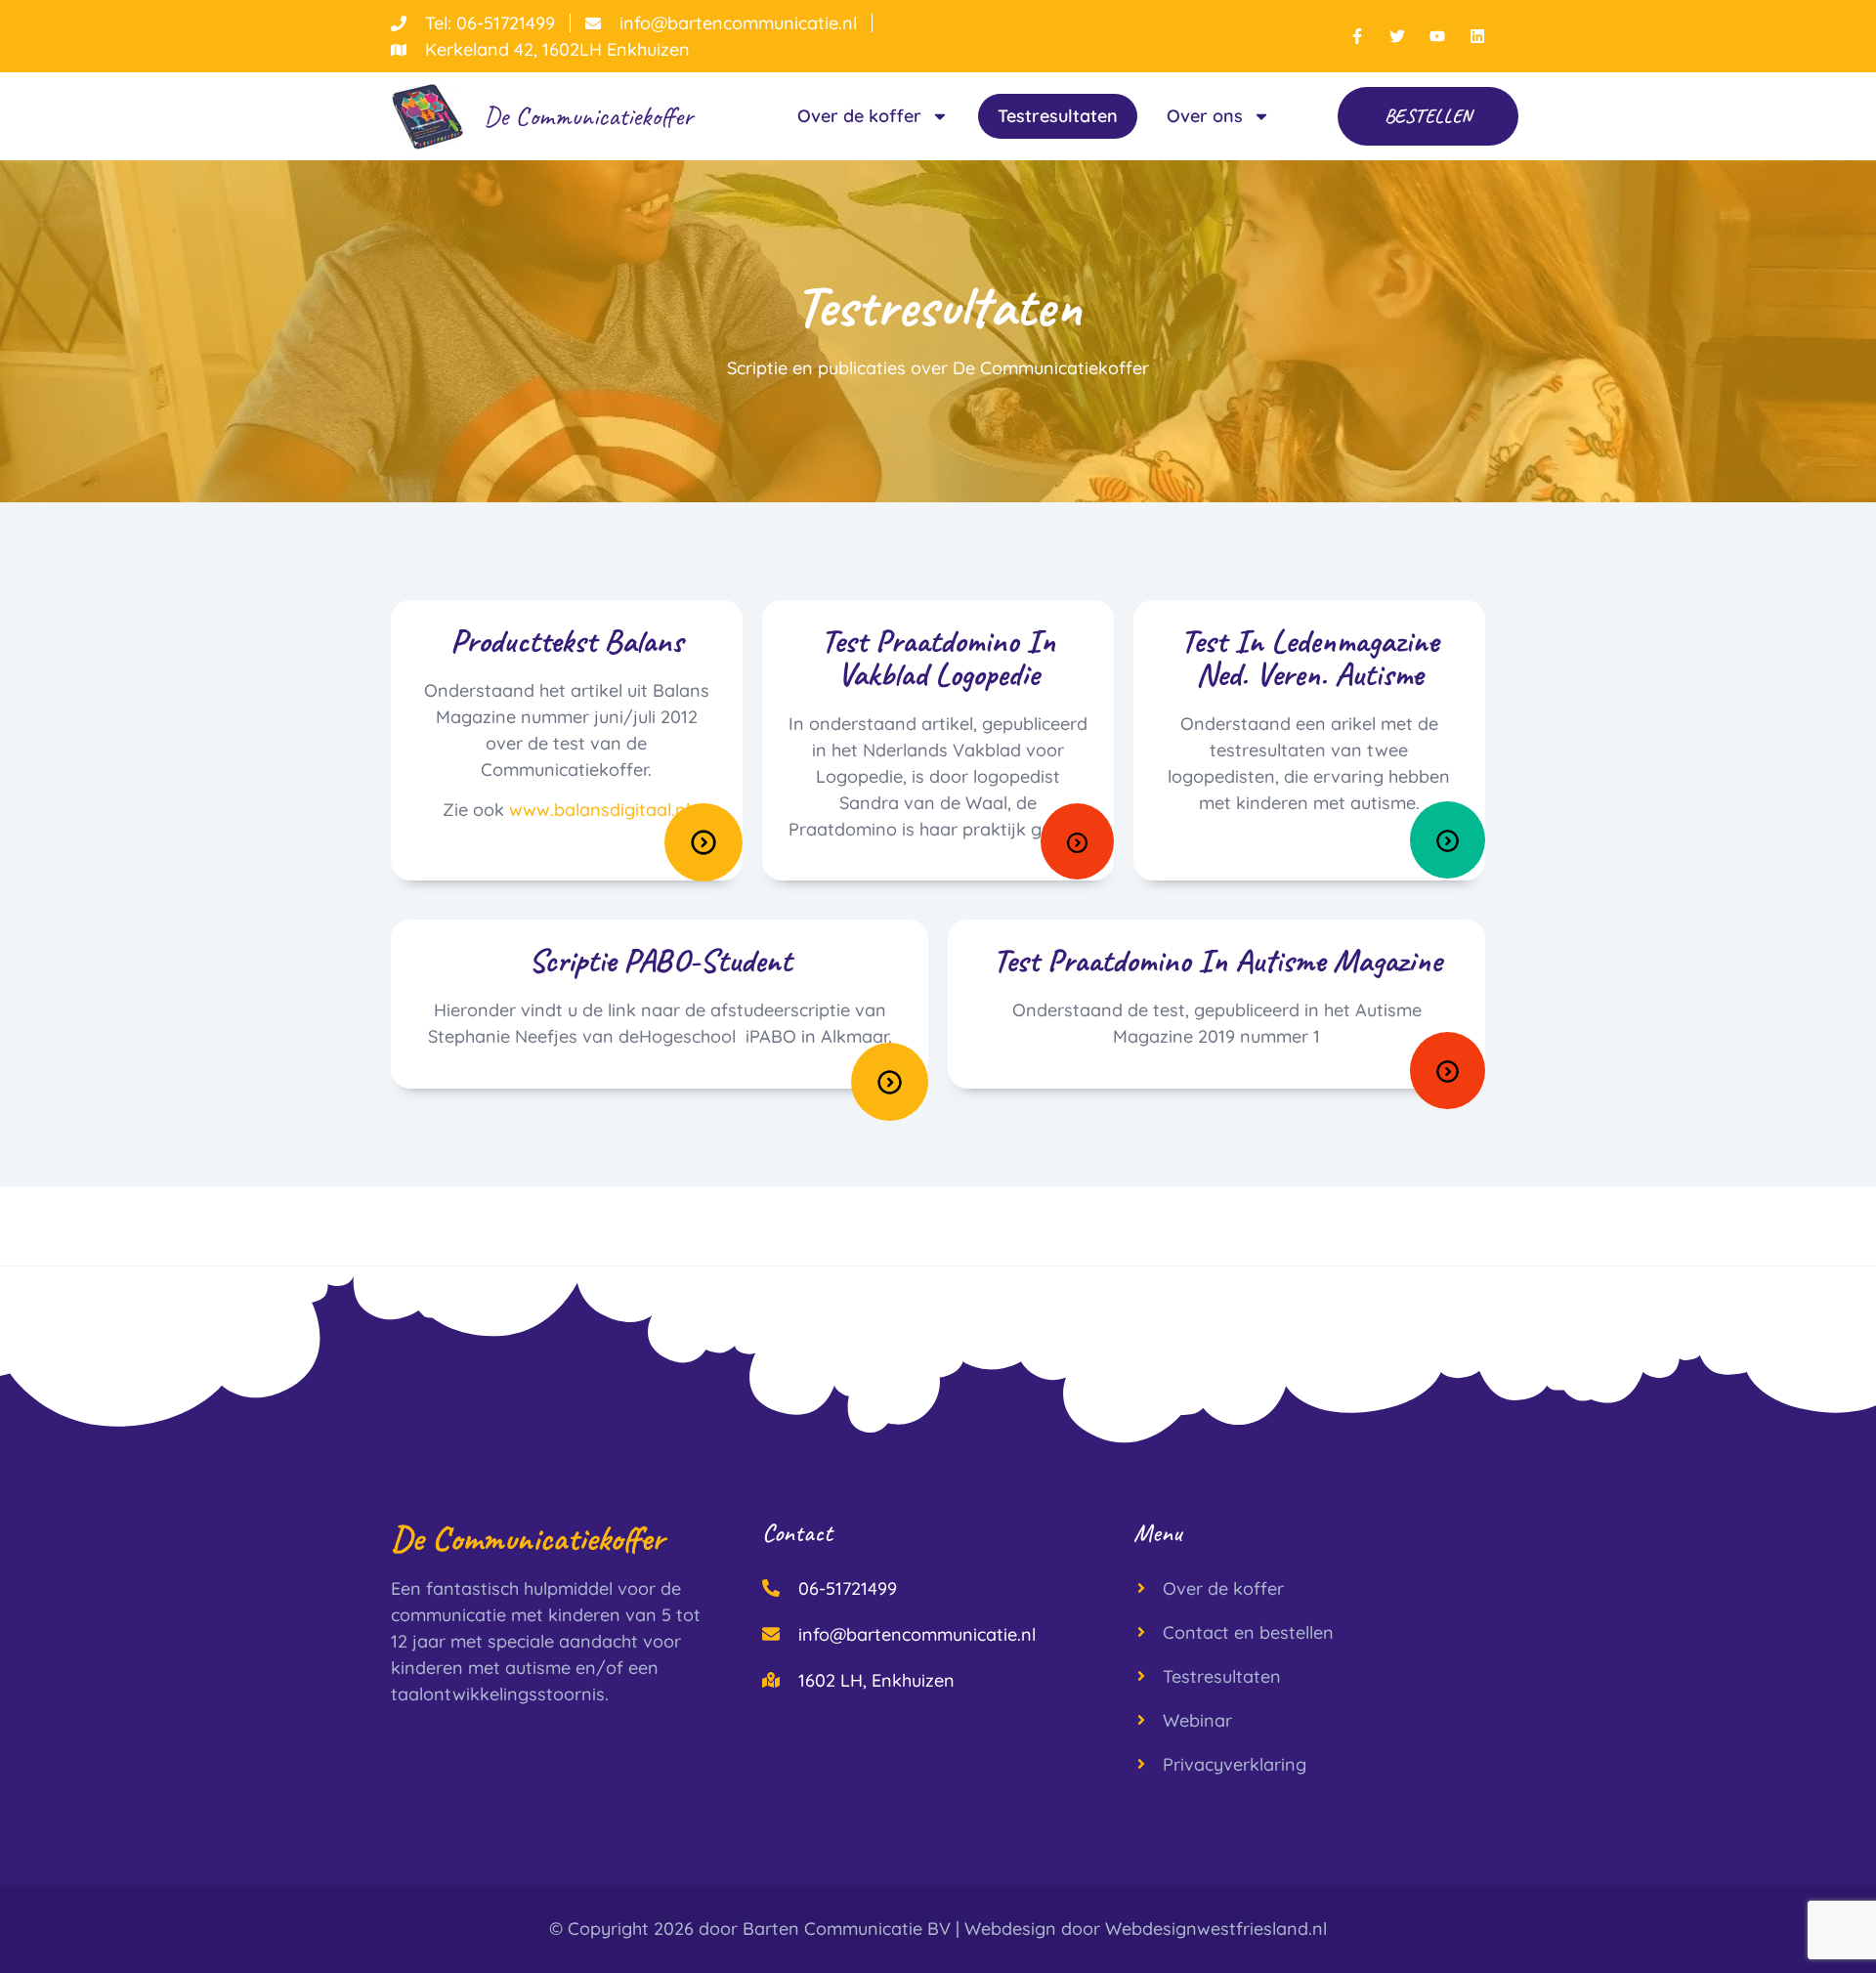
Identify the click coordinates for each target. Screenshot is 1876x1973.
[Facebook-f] (1357, 36)
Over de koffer (859, 116)
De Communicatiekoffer (588, 116)
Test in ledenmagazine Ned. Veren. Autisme (1309, 657)
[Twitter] (1397, 36)
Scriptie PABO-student (660, 960)
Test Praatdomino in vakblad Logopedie (938, 657)
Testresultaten (1058, 116)
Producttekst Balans (567, 641)
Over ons (1205, 116)
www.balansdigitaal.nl (599, 810)
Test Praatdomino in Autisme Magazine (1217, 960)
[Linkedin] (1477, 36)
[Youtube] (1437, 36)
